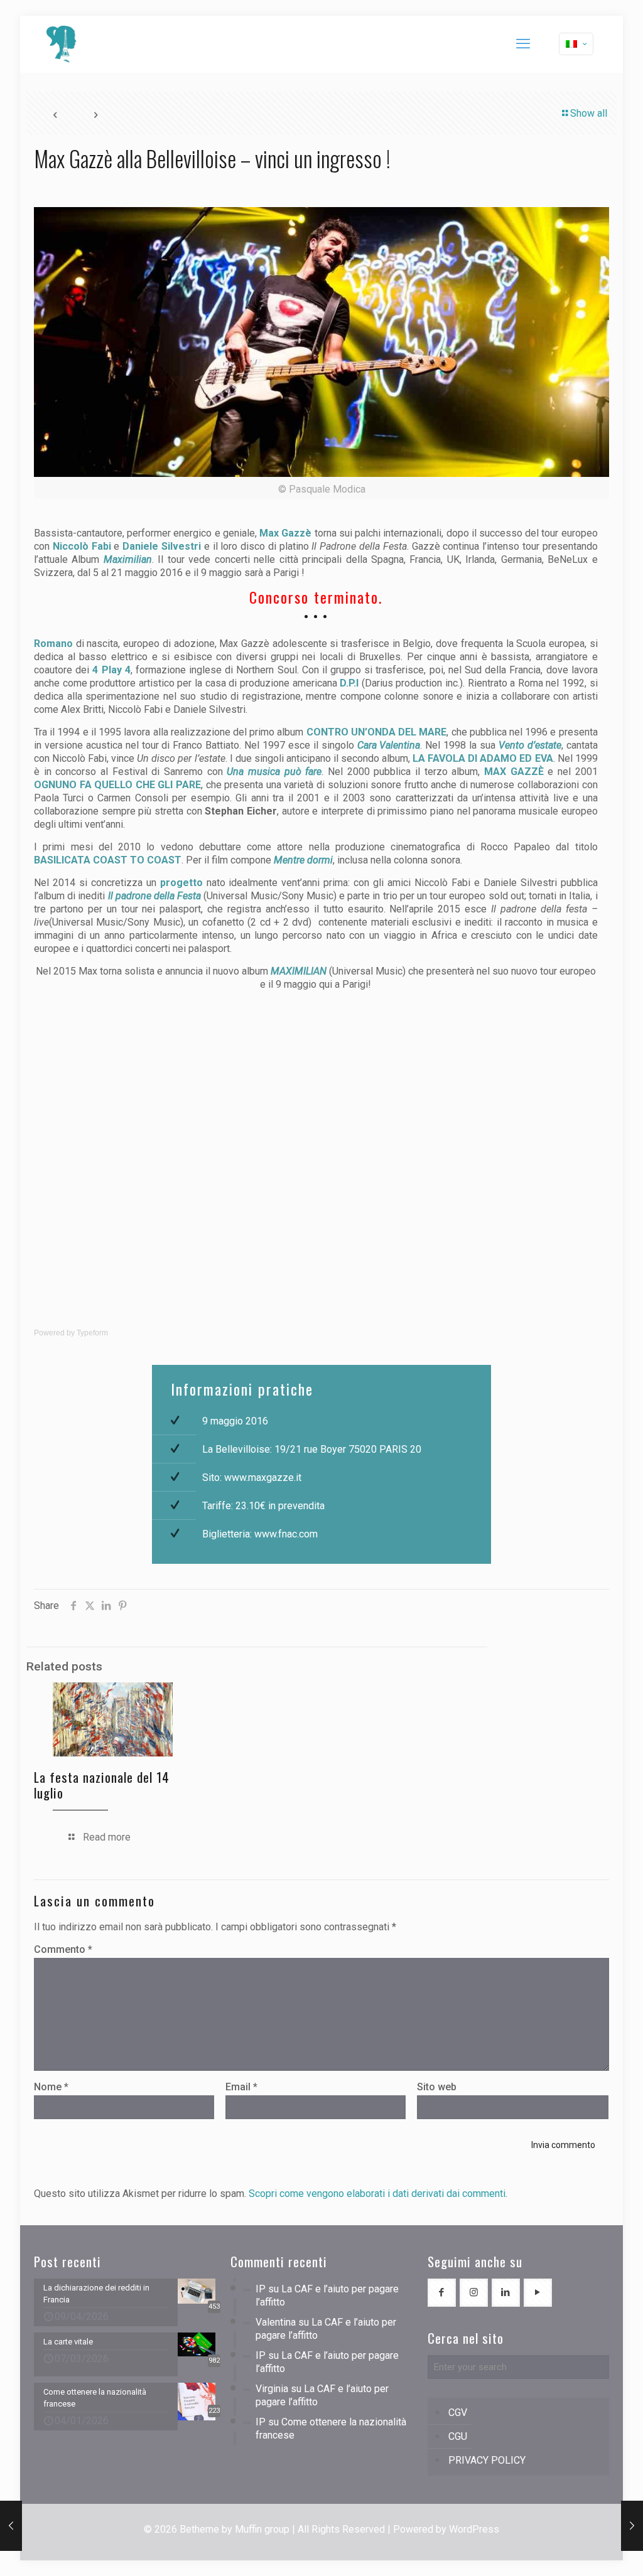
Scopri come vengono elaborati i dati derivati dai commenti (377, 2194)
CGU (458, 2436)
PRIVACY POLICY (487, 2460)
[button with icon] (442, 2293)
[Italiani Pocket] (62, 44)
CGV (458, 2413)
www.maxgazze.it (263, 1478)
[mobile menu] (523, 44)
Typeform (92, 1333)
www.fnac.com (286, 1534)
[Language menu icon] (576, 44)
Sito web (437, 2087)
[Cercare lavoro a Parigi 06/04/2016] (11, 2526)
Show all (589, 113)
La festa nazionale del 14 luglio (102, 1785)
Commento (63, 1949)
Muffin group (262, 2529)
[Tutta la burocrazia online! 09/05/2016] (632, 2526)
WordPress (474, 2529)
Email (241, 2087)
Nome (51, 2087)
